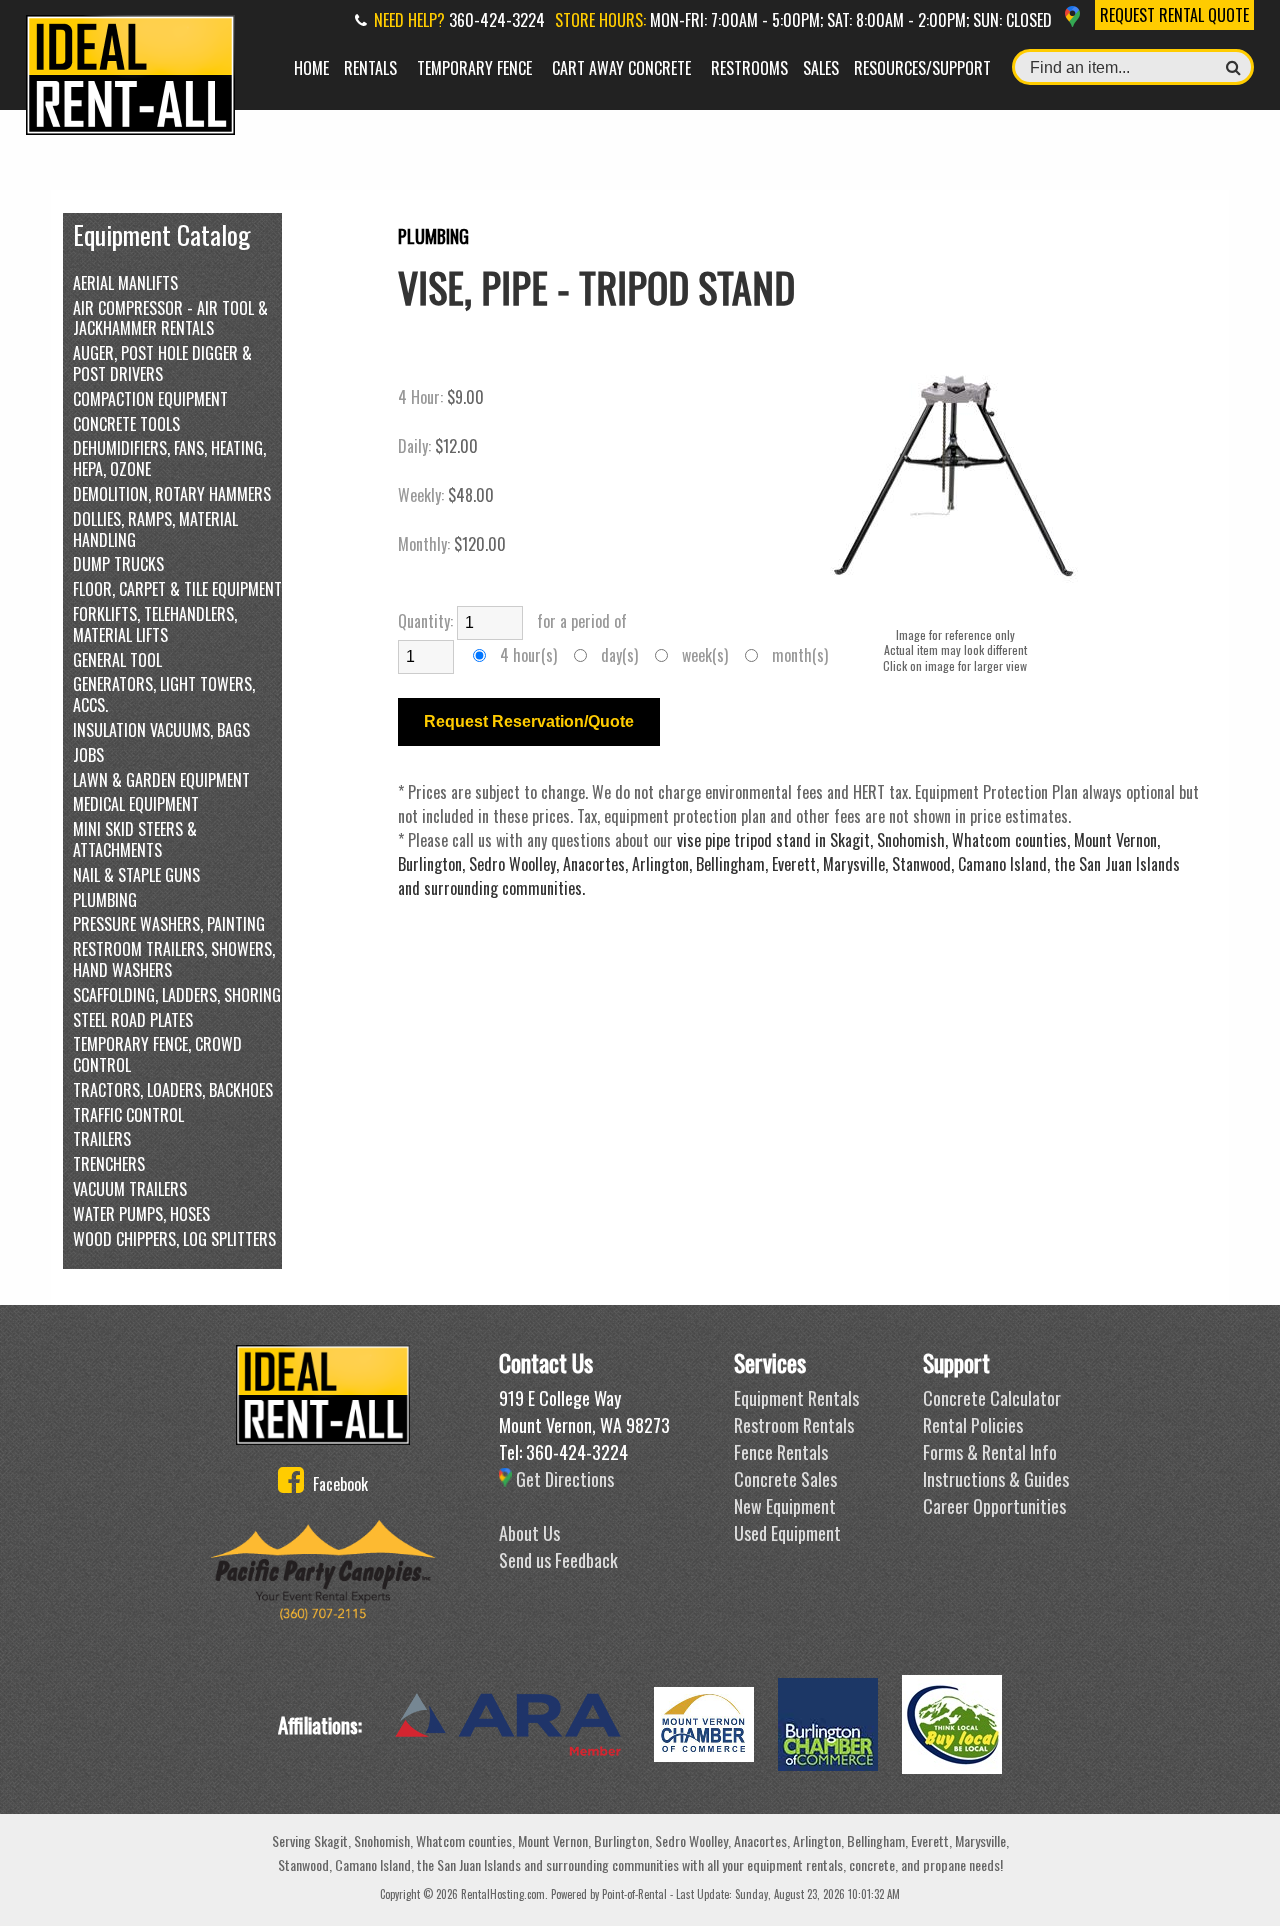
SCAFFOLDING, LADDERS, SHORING (177, 994)
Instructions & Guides (996, 1479)
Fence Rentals (781, 1452)
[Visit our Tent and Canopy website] (323, 1570)
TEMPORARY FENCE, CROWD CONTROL (157, 1054)
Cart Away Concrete (621, 68)
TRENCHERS (109, 1163)
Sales (821, 68)
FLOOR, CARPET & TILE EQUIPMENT (177, 588)
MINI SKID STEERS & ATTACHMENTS (135, 839)
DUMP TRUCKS (118, 563)
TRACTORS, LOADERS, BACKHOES (173, 1089)
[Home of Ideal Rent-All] (130, 128)
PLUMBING (105, 899)
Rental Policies (973, 1425)
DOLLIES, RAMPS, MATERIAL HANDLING (155, 529)
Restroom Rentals (794, 1425)
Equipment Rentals (796, 1398)
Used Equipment (787, 1533)
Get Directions (563, 1479)
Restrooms (749, 68)
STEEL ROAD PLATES (133, 1019)
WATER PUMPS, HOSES (141, 1213)
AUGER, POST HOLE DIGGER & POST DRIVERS (162, 363)
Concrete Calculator (992, 1398)
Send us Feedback (558, 1560)
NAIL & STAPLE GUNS (136, 874)
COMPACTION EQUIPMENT (150, 398)
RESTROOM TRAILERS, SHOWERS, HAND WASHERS (174, 959)
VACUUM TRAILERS (130, 1188)
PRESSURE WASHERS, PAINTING (169, 923)
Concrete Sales (785, 1479)
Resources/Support (922, 68)
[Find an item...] (1233, 67)
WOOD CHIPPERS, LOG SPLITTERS (174, 1238)
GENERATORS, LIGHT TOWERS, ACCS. (164, 694)
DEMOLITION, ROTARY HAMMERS (172, 493)
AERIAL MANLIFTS (125, 282)
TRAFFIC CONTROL (128, 1114)
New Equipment (785, 1506)
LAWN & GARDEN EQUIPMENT (161, 779)
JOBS (88, 754)
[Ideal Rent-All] (323, 1395)
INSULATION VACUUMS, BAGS (161, 729)
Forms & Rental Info (990, 1452)
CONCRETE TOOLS (126, 423)
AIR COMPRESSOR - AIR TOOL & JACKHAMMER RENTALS (170, 318)
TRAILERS (102, 1138)
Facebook (338, 1484)
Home (311, 68)
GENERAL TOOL (117, 659)
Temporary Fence (474, 68)
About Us (529, 1533)
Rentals (370, 68)
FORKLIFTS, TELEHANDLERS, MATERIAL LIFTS (155, 624)
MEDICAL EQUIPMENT (136, 803)
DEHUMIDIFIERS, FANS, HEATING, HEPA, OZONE (169, 458)
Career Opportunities (994, 1506)
